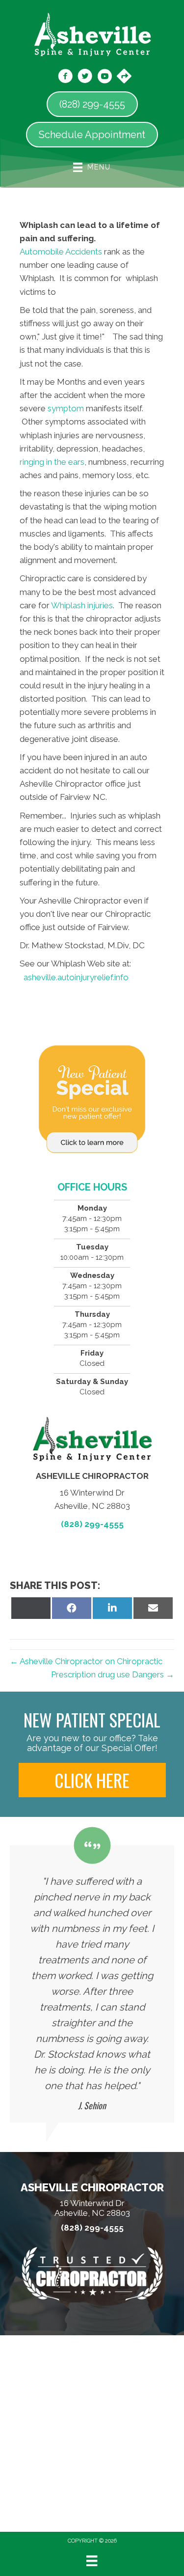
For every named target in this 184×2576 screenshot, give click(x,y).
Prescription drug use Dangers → (113, 1674)
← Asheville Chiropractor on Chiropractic (86, 1661)
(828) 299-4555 (92, 1524)
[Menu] (92, 2561)
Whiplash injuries (82, 605)
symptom (66, 408)
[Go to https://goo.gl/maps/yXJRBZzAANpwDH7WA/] (124, 77)
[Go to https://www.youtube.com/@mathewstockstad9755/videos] (105, 78)
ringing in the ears (52, 462)
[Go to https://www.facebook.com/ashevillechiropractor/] (65, 78)
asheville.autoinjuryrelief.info (76, 977)
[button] (92, 1780)
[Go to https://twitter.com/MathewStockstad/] (85, 78)
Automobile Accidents (61, 252)
